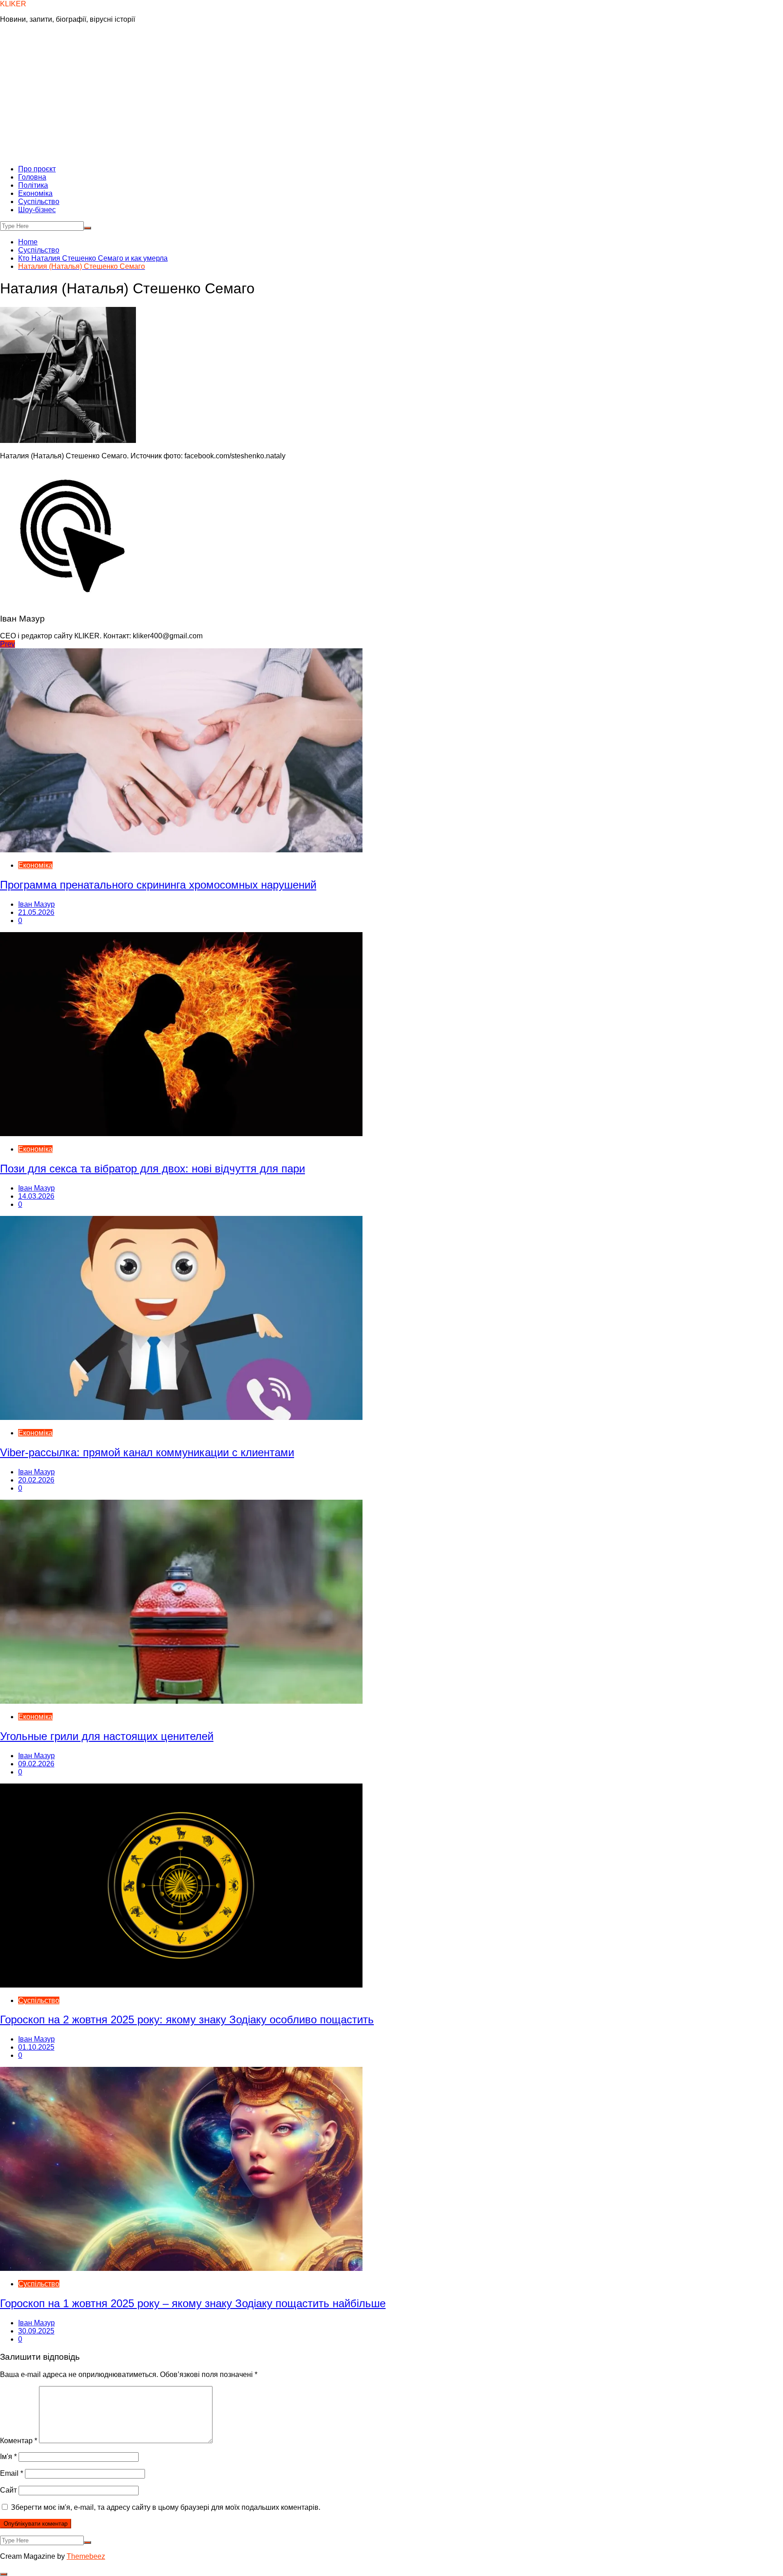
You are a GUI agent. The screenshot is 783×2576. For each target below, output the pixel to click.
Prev (7, 644)
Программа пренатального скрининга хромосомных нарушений (158, 885)
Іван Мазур (36, 904)
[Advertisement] (391, 94)
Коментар (19, 2441)
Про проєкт (37, 169)
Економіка (35, 193)
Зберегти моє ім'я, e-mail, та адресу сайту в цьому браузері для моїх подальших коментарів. (166, 2507)
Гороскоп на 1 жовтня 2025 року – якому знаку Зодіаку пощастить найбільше (193, 2303)
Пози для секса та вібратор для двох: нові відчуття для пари (152, 1169)
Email (12, 2473)
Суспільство (39, 202)
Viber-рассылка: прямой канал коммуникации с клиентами (147, 1452)
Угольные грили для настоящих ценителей (107, 1736)
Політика (33, 185)
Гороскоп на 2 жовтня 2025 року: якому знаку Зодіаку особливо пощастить (187, 2019)
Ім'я (8, 2457)
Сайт (8, 2490)
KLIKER (13, 4)
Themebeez (86, 2556)
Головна (32, 177)
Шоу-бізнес (37, 210)
